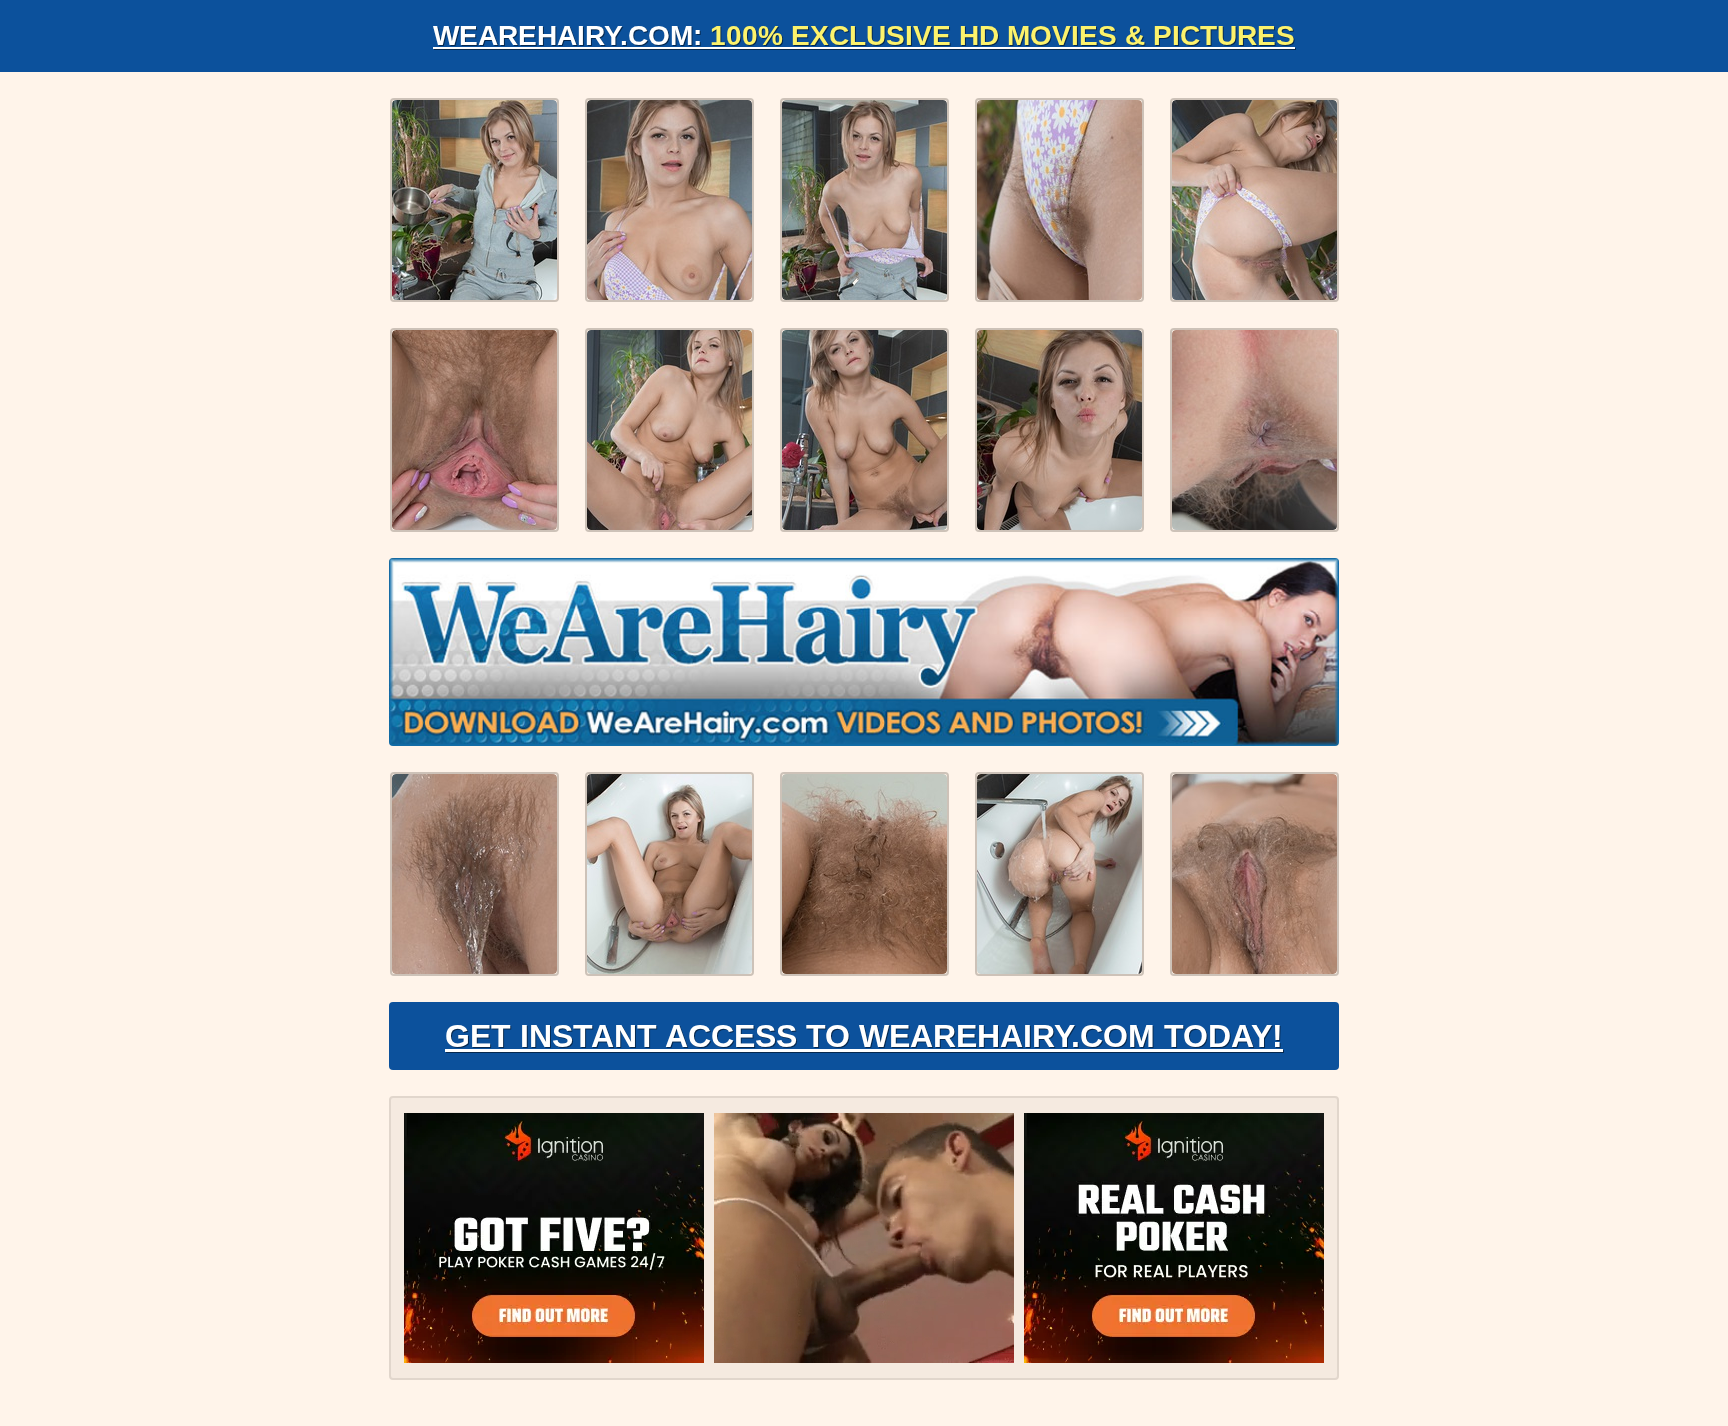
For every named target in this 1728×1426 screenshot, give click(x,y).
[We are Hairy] (864, 652)
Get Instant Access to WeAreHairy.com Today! (864, 1036)
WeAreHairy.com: (864, 35)
